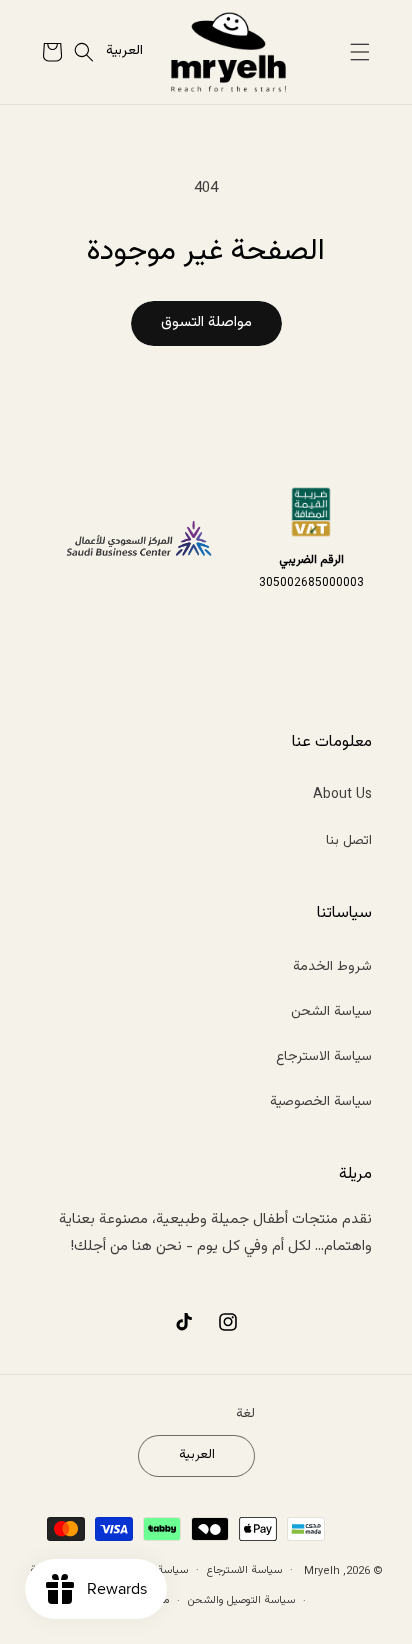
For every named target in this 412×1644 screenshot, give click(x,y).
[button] (360, 52)
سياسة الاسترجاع (324, 1057)
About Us (342, 795)
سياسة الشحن (331, 1012)
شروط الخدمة (332, 967)
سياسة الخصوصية (321, 1102)
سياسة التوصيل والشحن (241, 1600)
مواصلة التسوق (206, 322)
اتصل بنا (349, 841)
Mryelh (322, 1570)
